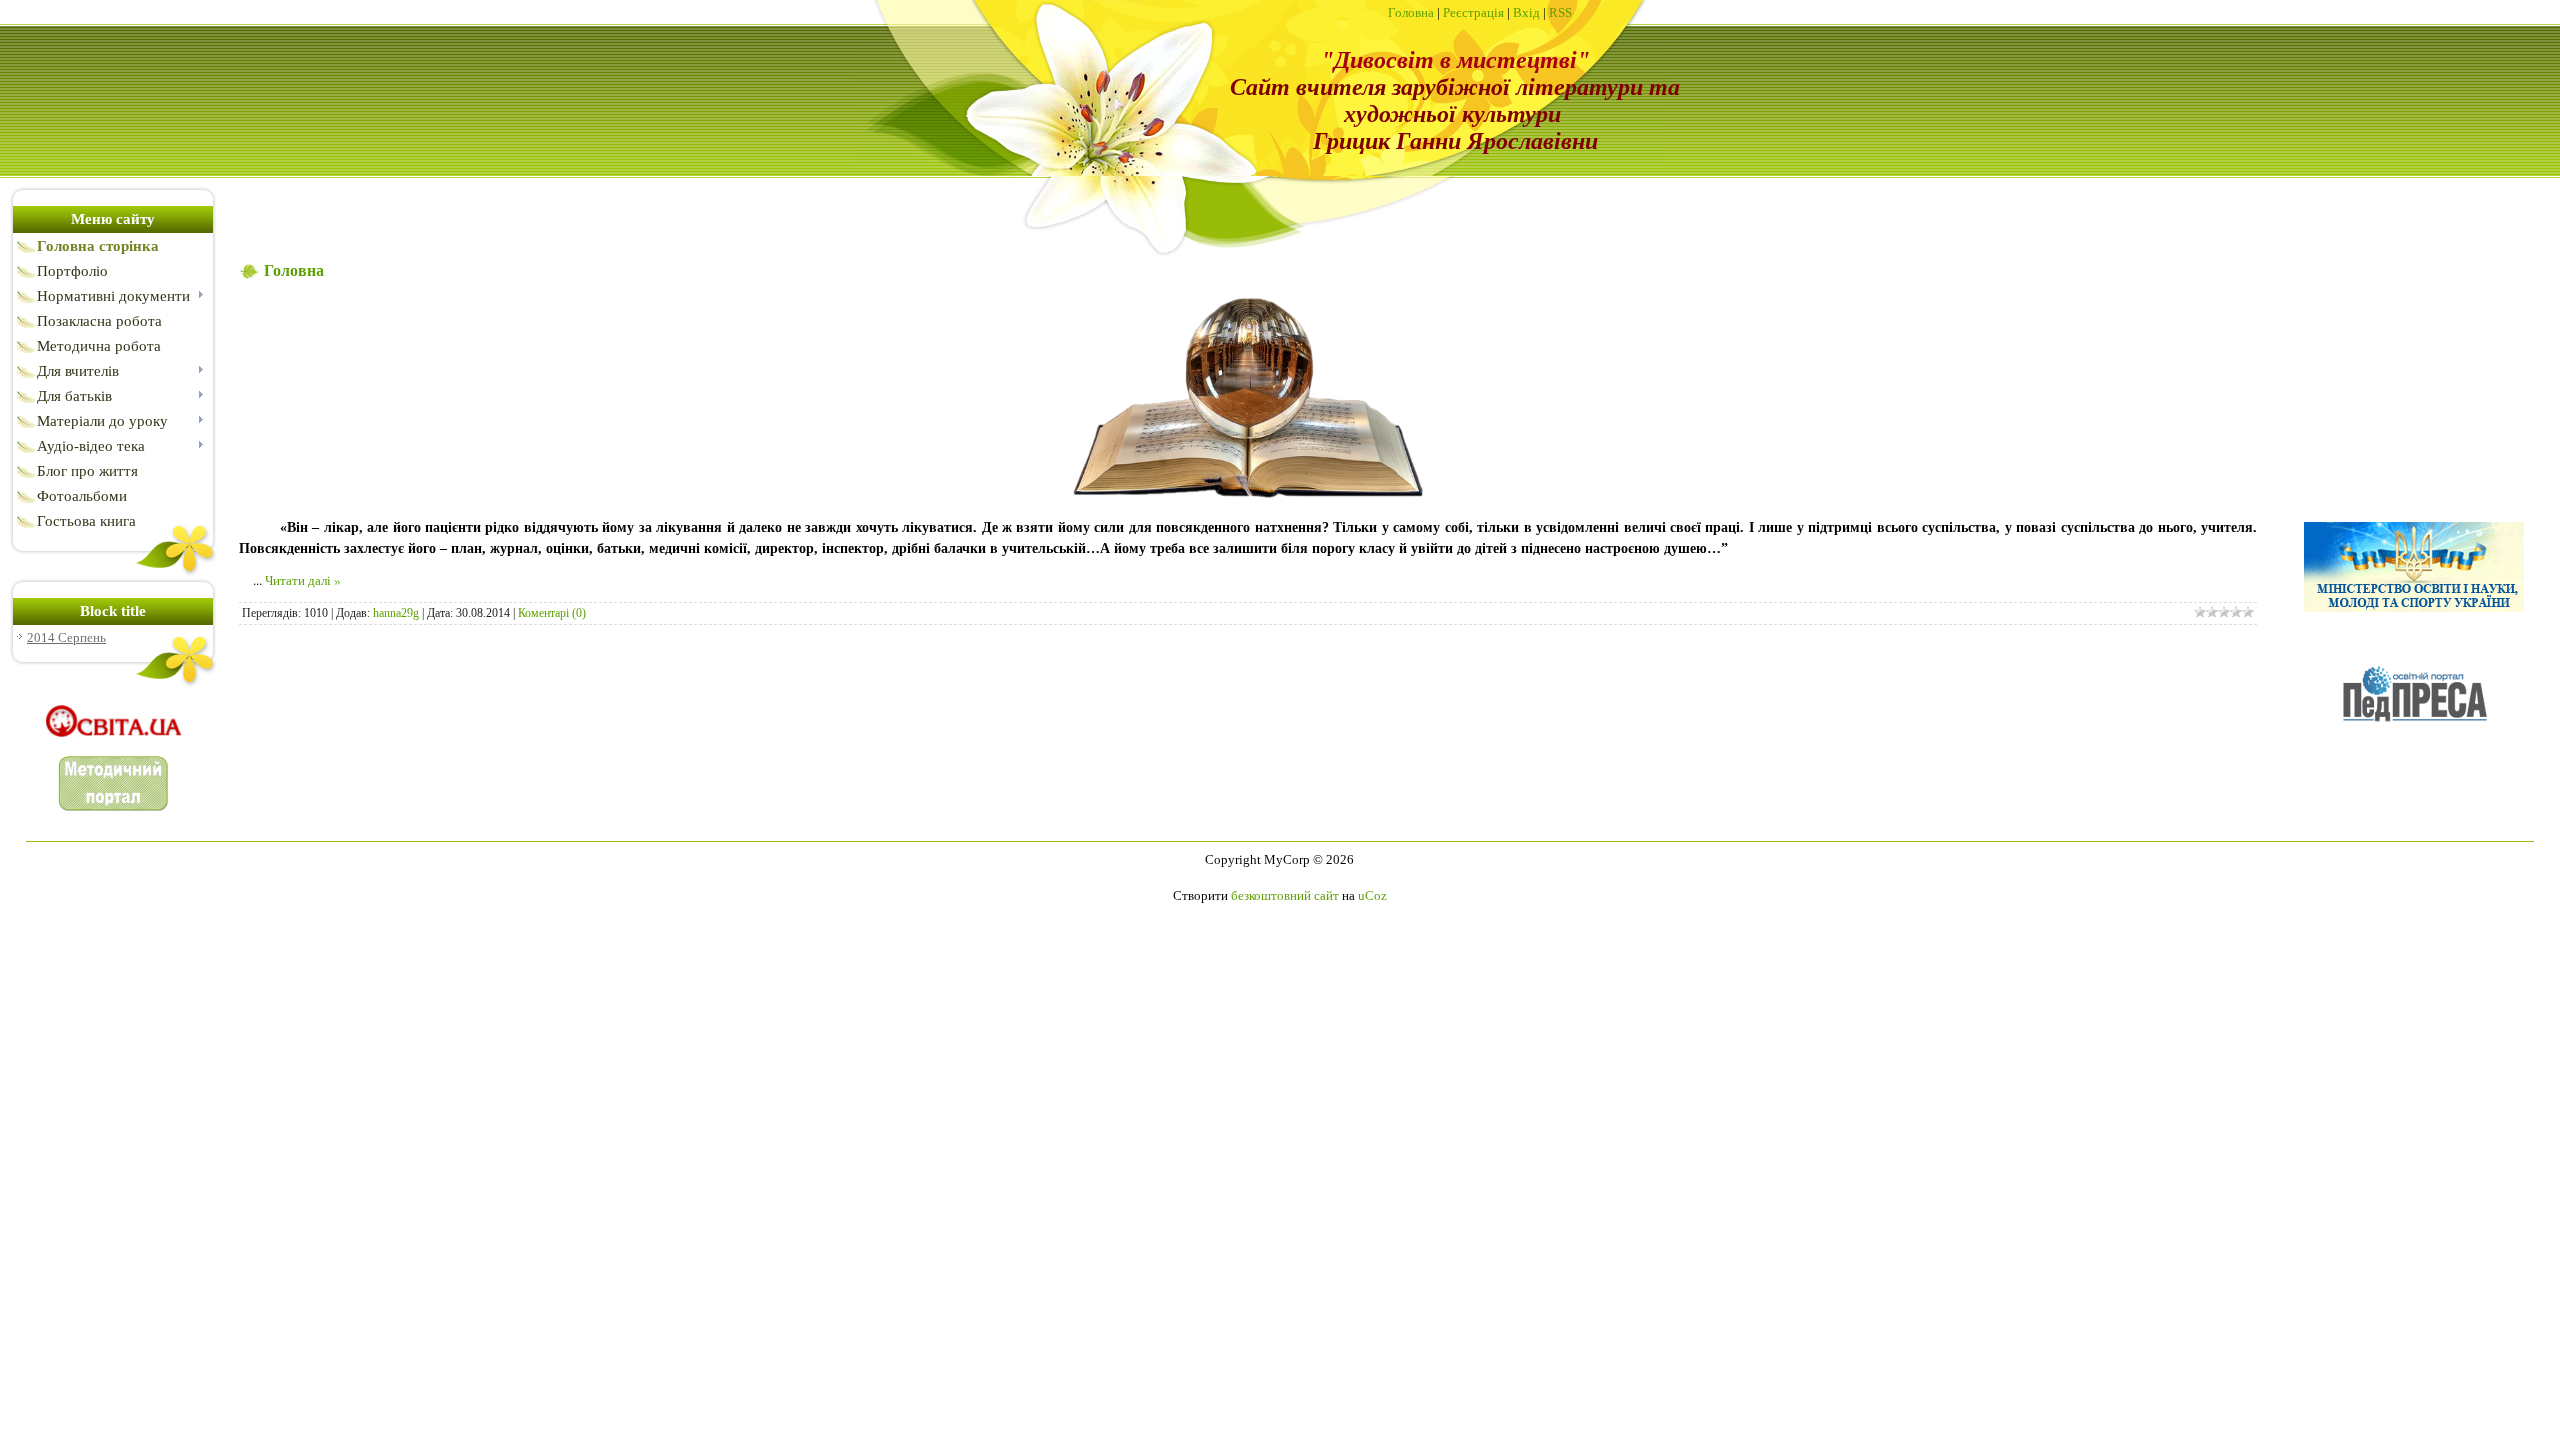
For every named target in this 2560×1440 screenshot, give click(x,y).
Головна (1411, 12)
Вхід (1526, 12)
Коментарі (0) (552, 613)
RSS (1560, 12)
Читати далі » (303, 580)
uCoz (1372, 895)
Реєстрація (1473, 12)
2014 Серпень (66, 637)
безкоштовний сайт (1285, 895)
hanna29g (396, 613)
